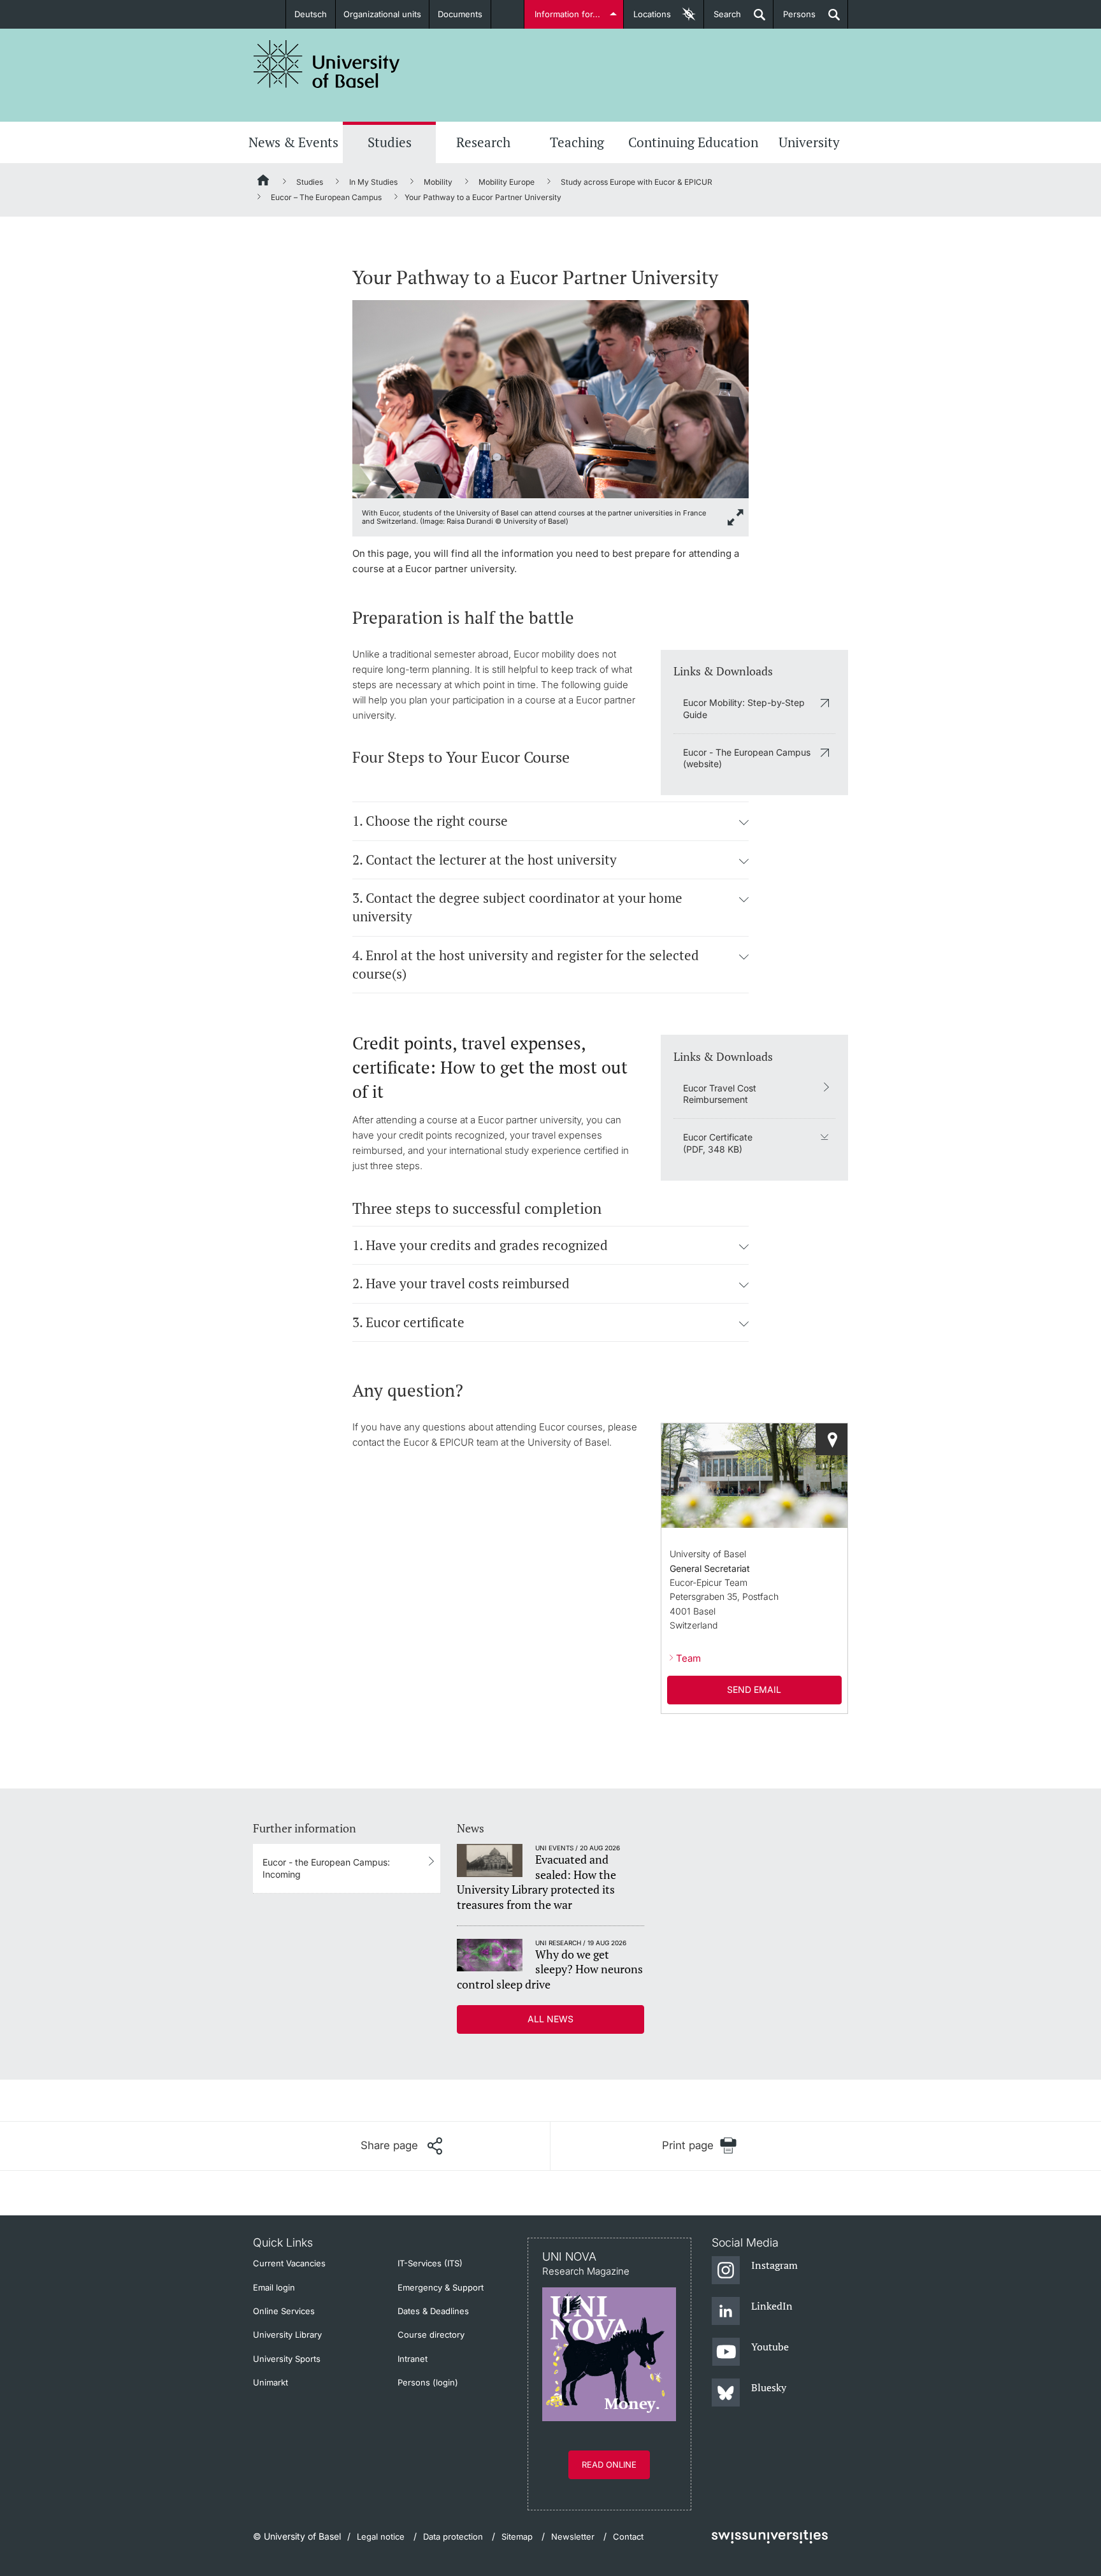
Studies (390, 142)
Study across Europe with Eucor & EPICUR (637, 182)
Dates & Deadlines (433, 2311)
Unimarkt (270, 2382)
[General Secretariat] (831, 1439)
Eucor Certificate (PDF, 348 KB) (718, 1143)
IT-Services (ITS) (430, 2263)
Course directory (431, 2335)
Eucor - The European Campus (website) (747, 758)
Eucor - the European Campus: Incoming (326, 1868)
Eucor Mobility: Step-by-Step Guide (744, 708)
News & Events (293, 142)
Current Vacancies (289, 2263)
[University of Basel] (327, 64)
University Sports (287, 2359)
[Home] (264, 182)
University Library (287, 2335)
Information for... (567, 14)
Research (483, 142)
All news (550, 2019)
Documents (460, 14)
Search (723, 19)
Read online (609, 2464)
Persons (795, 19)
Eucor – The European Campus (326, 197)
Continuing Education (693, 142)
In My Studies (373, 182)
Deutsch (311, 14)
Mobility (438, 182)
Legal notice (381, 2536)
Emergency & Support (441, 2287)
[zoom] (550, 398)
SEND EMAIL (754, 1689)
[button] (744, 822)
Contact (628, 2536)
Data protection (453, 2536)
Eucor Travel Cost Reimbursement (720, 1094)
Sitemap (517, 2536)
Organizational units (382, 14)
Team (688, 1658)
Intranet (413, 2359)
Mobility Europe (507, 182)
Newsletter (573, 2536)
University (809, 142)
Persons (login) (428, 2382)
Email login (274, 2287)
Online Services (284, 2311)
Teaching (577, 142)
